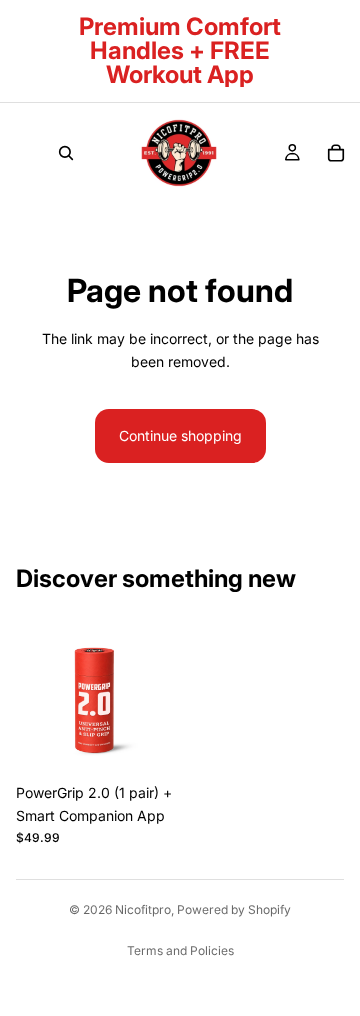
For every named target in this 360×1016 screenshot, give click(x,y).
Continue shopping (180, 435)
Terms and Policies (180, 950)
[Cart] (336, 153)
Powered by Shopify (234, 909)
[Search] (66, 153)
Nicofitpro (143, 909)
